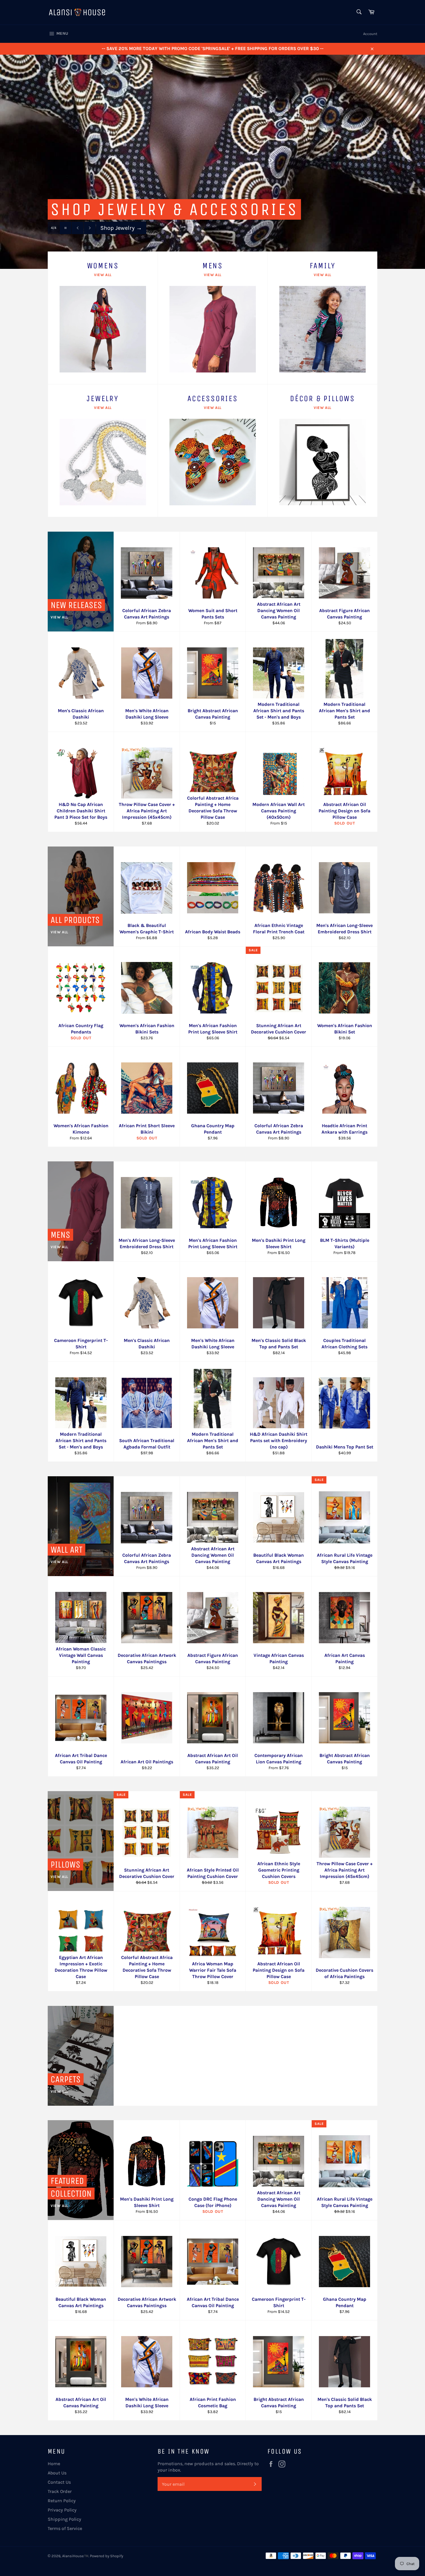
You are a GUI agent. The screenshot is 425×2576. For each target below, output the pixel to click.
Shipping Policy (64, 2519)
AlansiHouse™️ (75, 2556)
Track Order (60, 2491)
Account (370, 34)
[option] (212, 162)
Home (54, 2464)
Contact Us (59, 2482)
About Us (57, 2473)
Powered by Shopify (107, 2556)
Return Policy (62, 2501)
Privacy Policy (62, 2510)
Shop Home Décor (127, 239)
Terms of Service (65, 2528)
